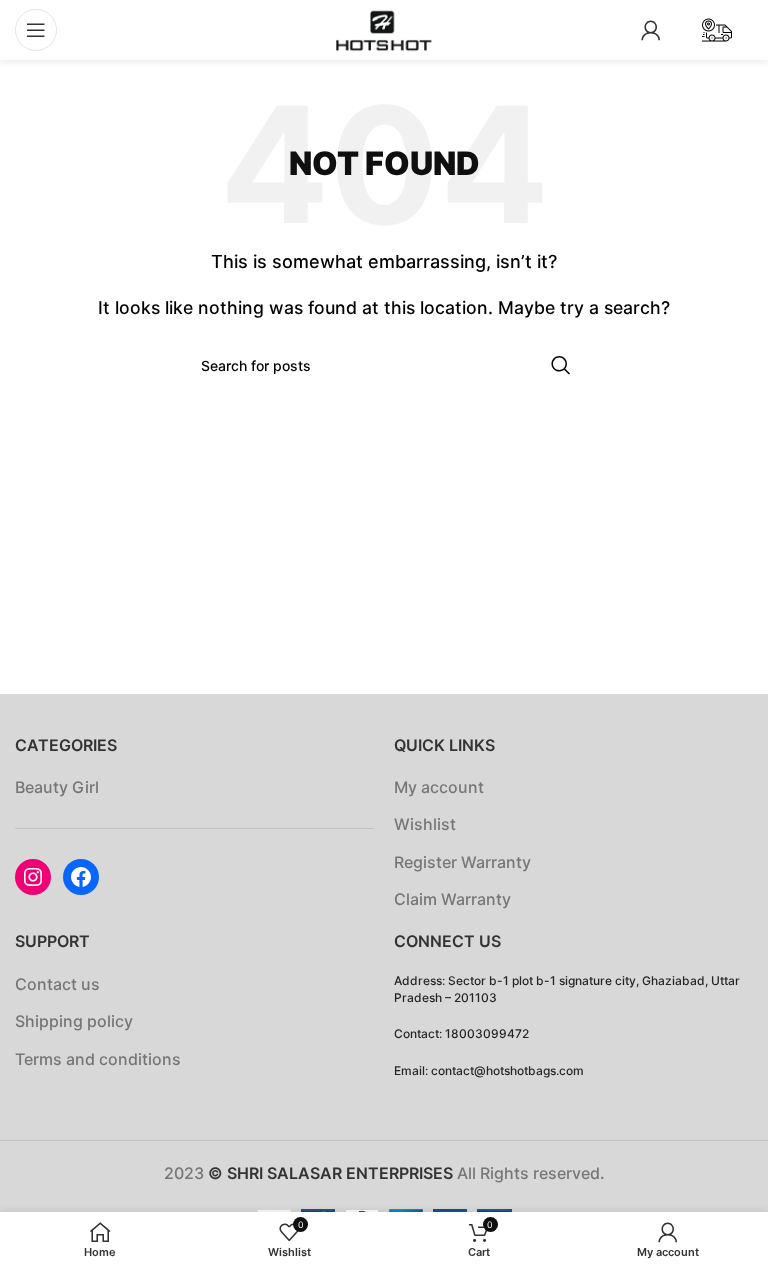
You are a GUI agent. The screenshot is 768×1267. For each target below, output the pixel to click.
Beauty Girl (57, 787)
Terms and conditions (98, 1059)
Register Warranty (462, 862)
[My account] (651, 30)
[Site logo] (384, 28)
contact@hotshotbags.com (507, 1070)
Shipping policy (74, 1021)
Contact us (57, 984)
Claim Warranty (452, 899)
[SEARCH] (561, 365)
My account (439, 787)
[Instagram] (33, 877)
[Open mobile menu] (36, 30)
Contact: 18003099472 (461, 1033)
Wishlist (425, 824)
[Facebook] (81, 877)
